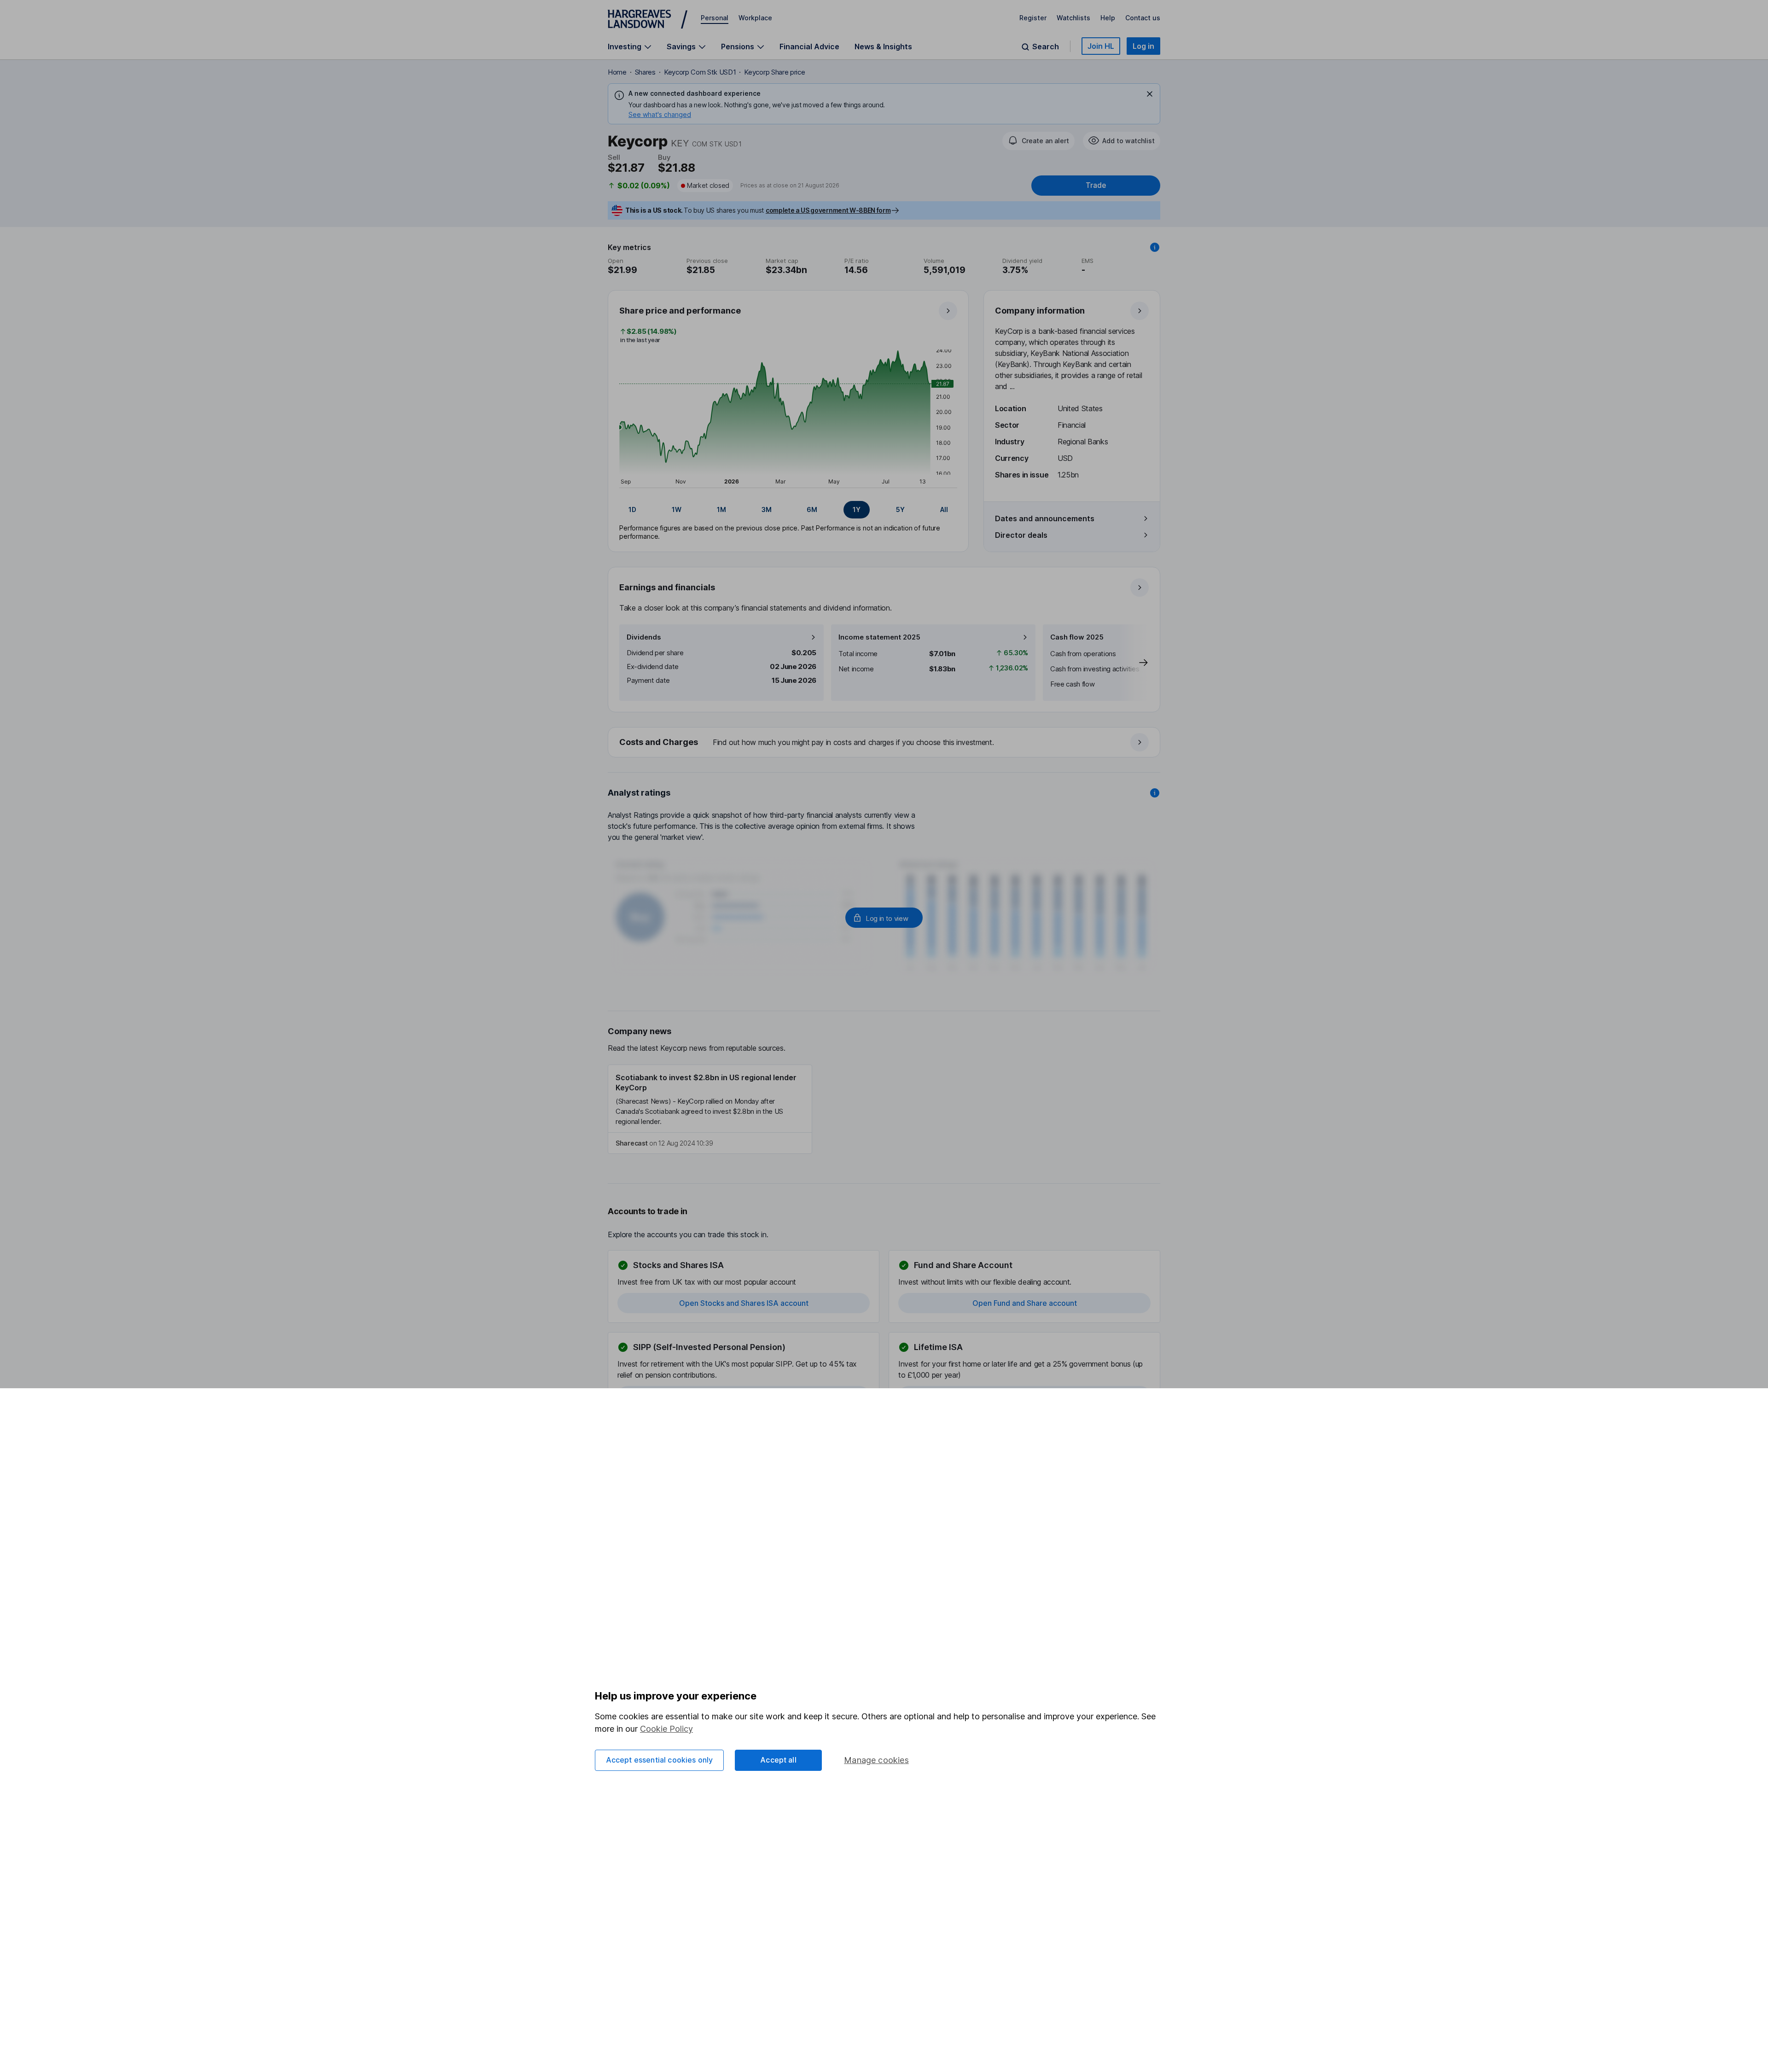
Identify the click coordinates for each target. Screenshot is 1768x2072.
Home (617, 72)
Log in (1143, 46)
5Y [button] (900, 509)
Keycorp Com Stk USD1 (700, 72)
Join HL (1101, 46)
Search (1046, 47)
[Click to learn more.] (1155, 247)
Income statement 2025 (879, 637)
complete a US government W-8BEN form (828, 210)
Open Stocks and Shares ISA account (744, 1303)
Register (1033, 18)
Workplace (755, 18)
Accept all (778, 1760)
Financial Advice (809, 47)
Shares (645, 72)
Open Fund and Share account (1025, 1303)
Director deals (1021, 535)
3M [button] (767, 509)
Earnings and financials (667, 587)
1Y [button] (857, 509)
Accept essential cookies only (660, 1760)
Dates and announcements (1045, 518)
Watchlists (1073, 18)
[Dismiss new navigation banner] (1150, 94)
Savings (681, 47)
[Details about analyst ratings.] (1155, 793)
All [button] (944, 509)
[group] (788, 510)
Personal (715, 18)
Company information (1040, 311)
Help (1108, 18)
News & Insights (883, 47)
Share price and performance (680, 311)
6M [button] (812, 509)
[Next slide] (1134, 663)
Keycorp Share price (774, 72)
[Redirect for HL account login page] (884, 918)
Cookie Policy (666, 1729)
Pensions (738, 47)
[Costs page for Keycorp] (884, 743)
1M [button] (721, 509)
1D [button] (632, 509)
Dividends (644, 637)
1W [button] (677, 509)
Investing (625, 47)
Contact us (1143, 18)
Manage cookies (876, 1760)
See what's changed (660, 114)
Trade (1096, 185)
